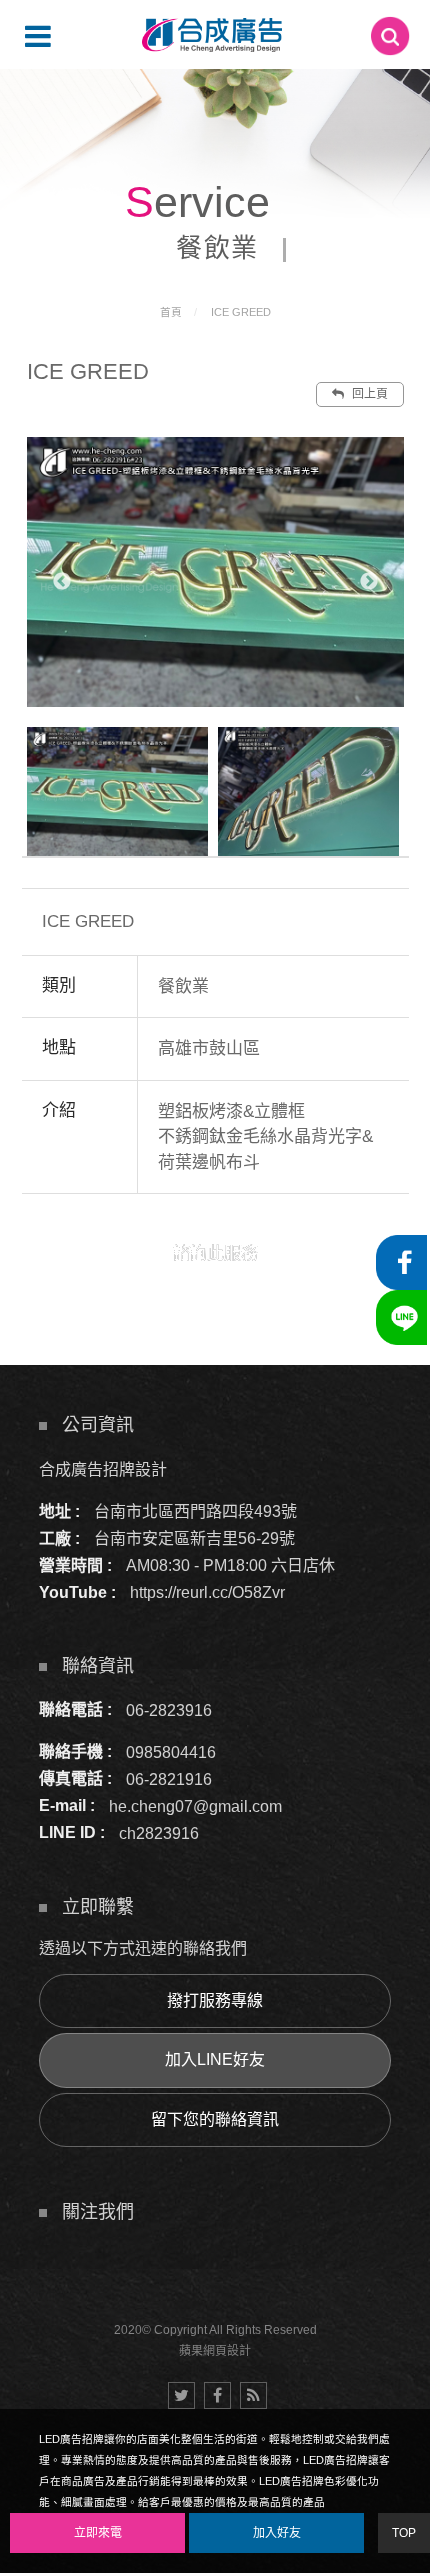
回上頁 (368, 394)
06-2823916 (169, 1709)
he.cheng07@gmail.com (195, 1805)
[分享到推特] (181, 2395)
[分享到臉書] (217, 2395)
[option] (215, 571)
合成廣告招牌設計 (103, 1469)
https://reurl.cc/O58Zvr (207, 1592)
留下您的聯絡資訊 (215, 2119)
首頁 (171, 312)
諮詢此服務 (215, 1253)
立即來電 (98, 2533)
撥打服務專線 (215, 2000)
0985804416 (171, 1751)
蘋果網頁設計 (215, 2351)
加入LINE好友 (215, 2059)
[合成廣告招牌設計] (212, 35)
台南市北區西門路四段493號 (195, 1511)
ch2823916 (159, 1832)
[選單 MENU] (38, 36)
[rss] (253, 2395)
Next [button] (369, 582)
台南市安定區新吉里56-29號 (194, 1538)
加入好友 (277, 2533)
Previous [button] (62, 582)
